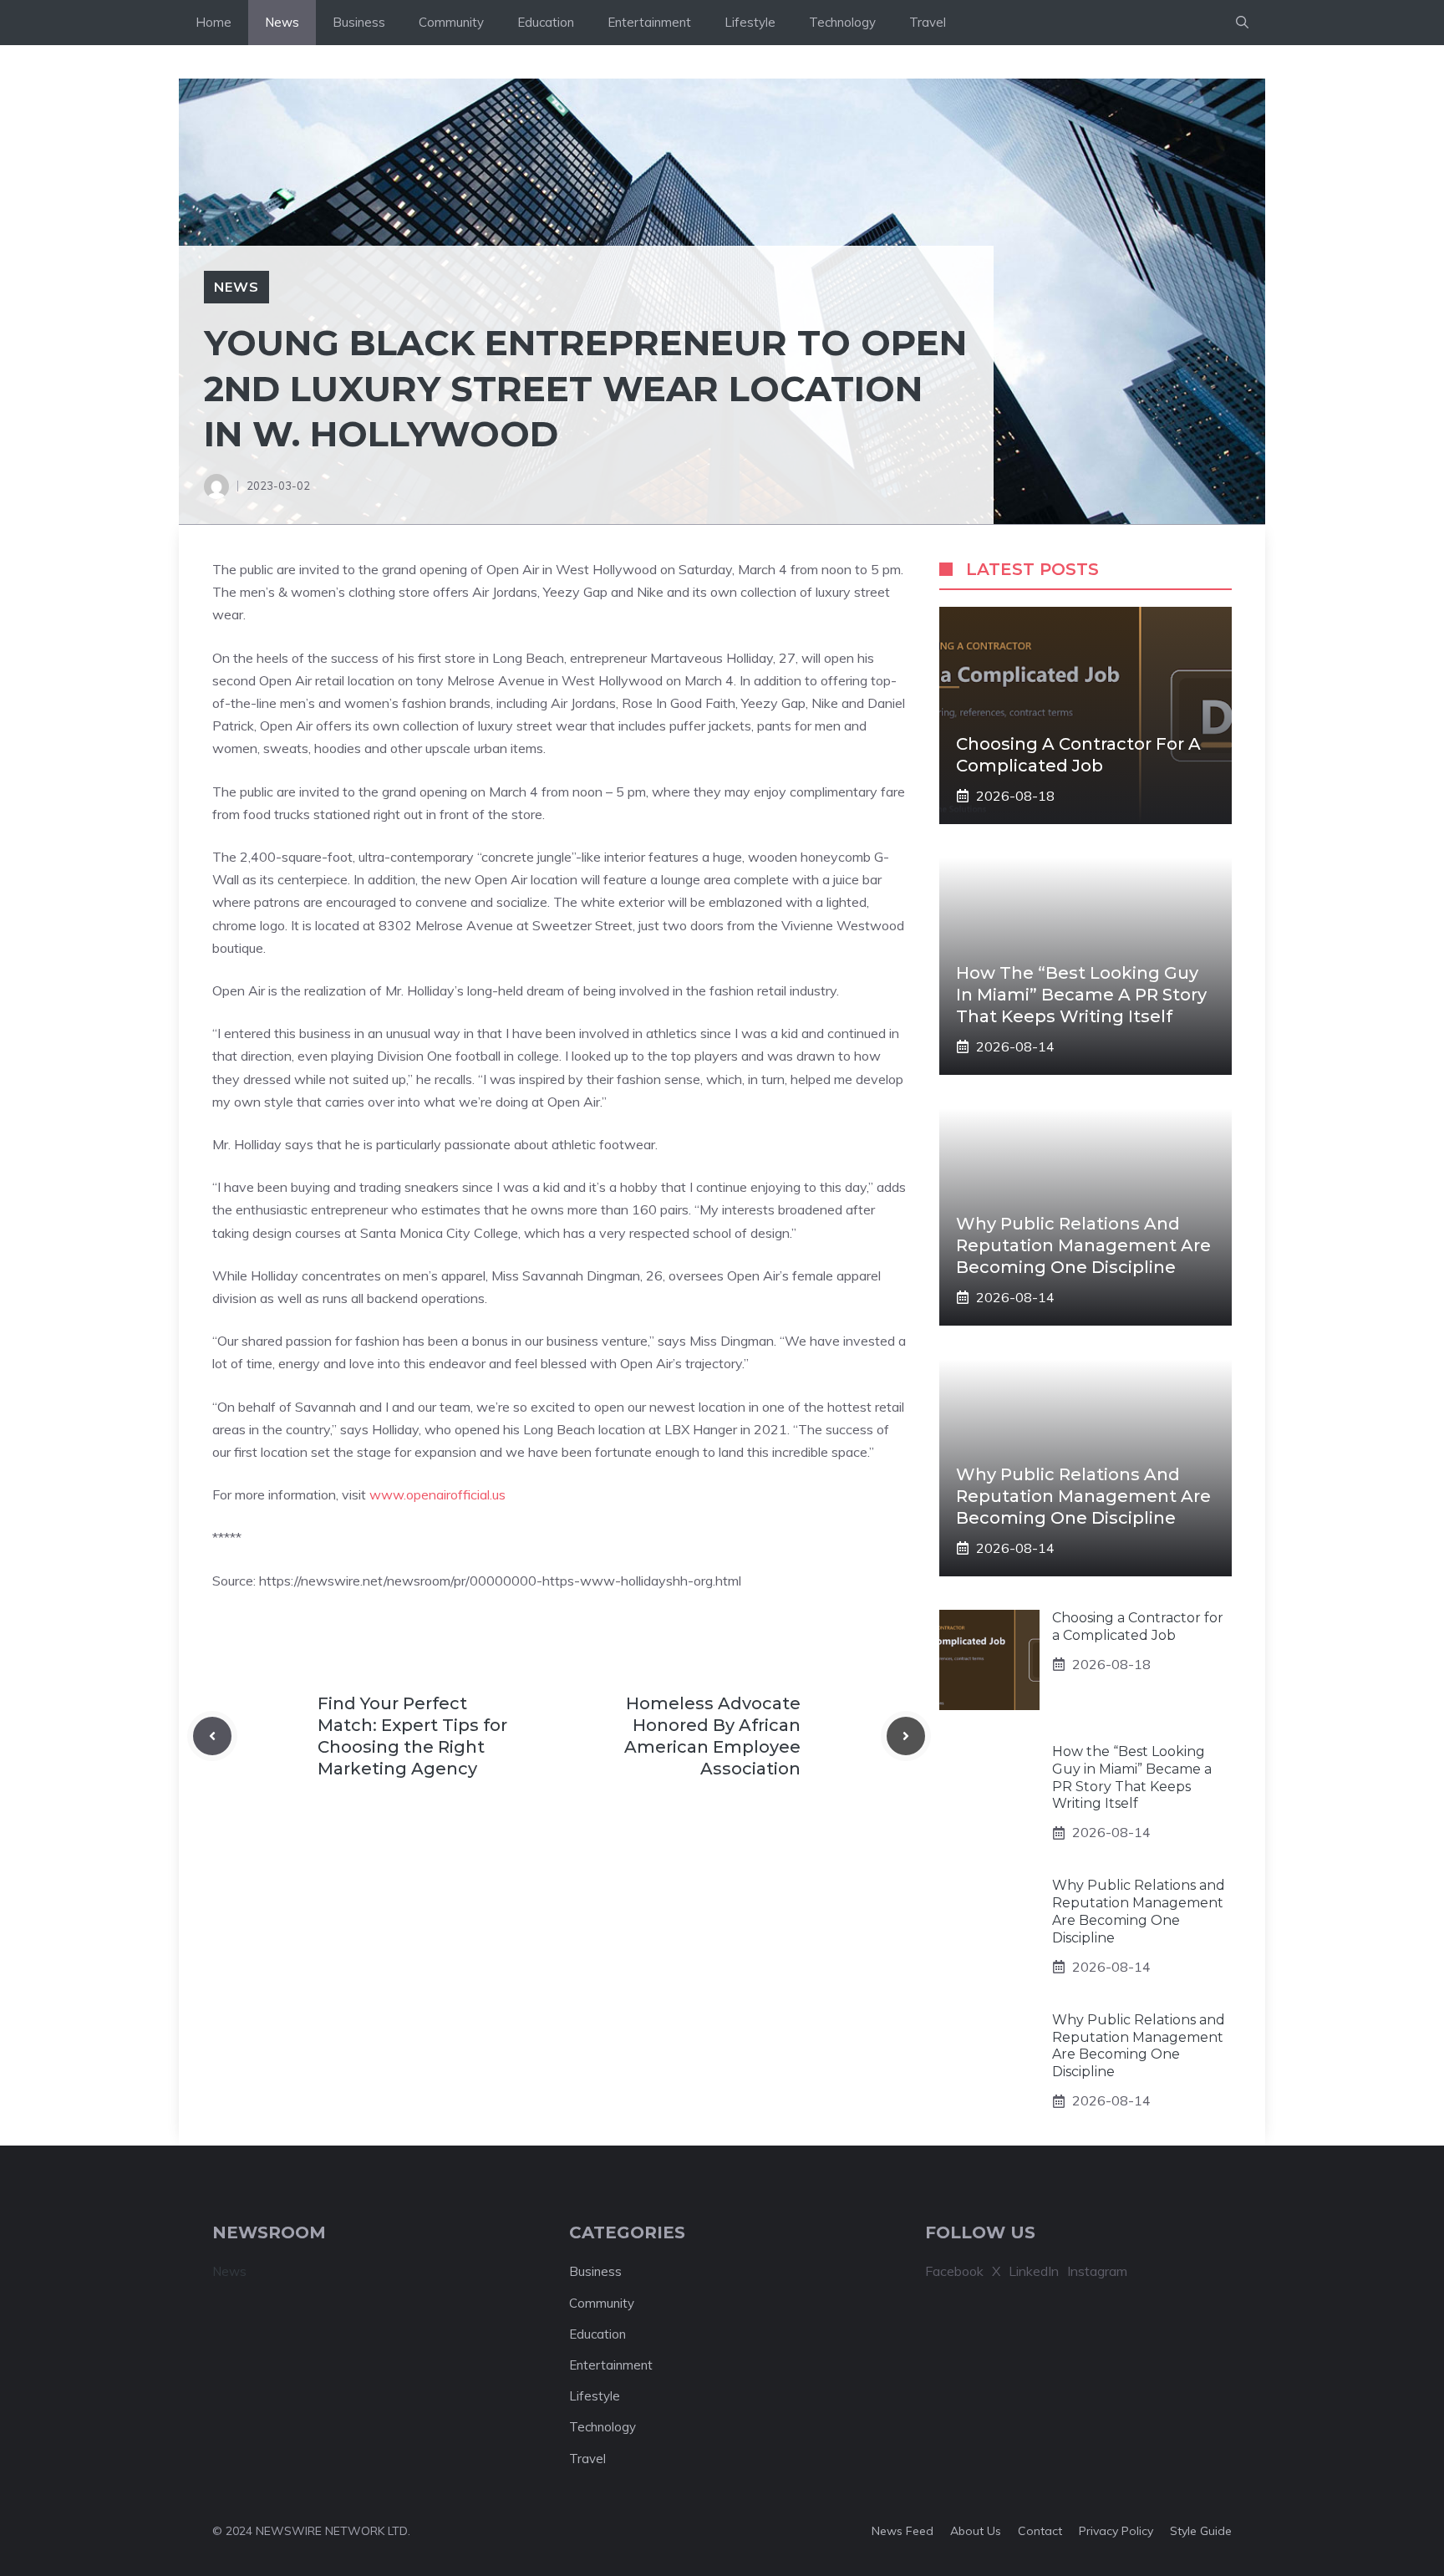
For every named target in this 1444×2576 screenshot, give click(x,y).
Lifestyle (750, 22)
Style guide (1201, 2531)
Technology (842, 22)
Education (546, 22)
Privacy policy (1116, 2531)
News (282, 22)
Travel (928, 22)
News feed (902, 2531)
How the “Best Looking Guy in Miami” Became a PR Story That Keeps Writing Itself (1081, 995)
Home (214, 22)
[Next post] (906, 1736)
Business (359, 22)
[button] (1242, 23)
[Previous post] (212, 1736)
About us (976, 2531)
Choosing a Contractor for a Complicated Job (1138, 1627)
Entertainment (649, 22)
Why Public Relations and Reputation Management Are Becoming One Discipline (1083, 1245)
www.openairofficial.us (437, 1494)
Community (451, 22)
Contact (1040, 2531)
